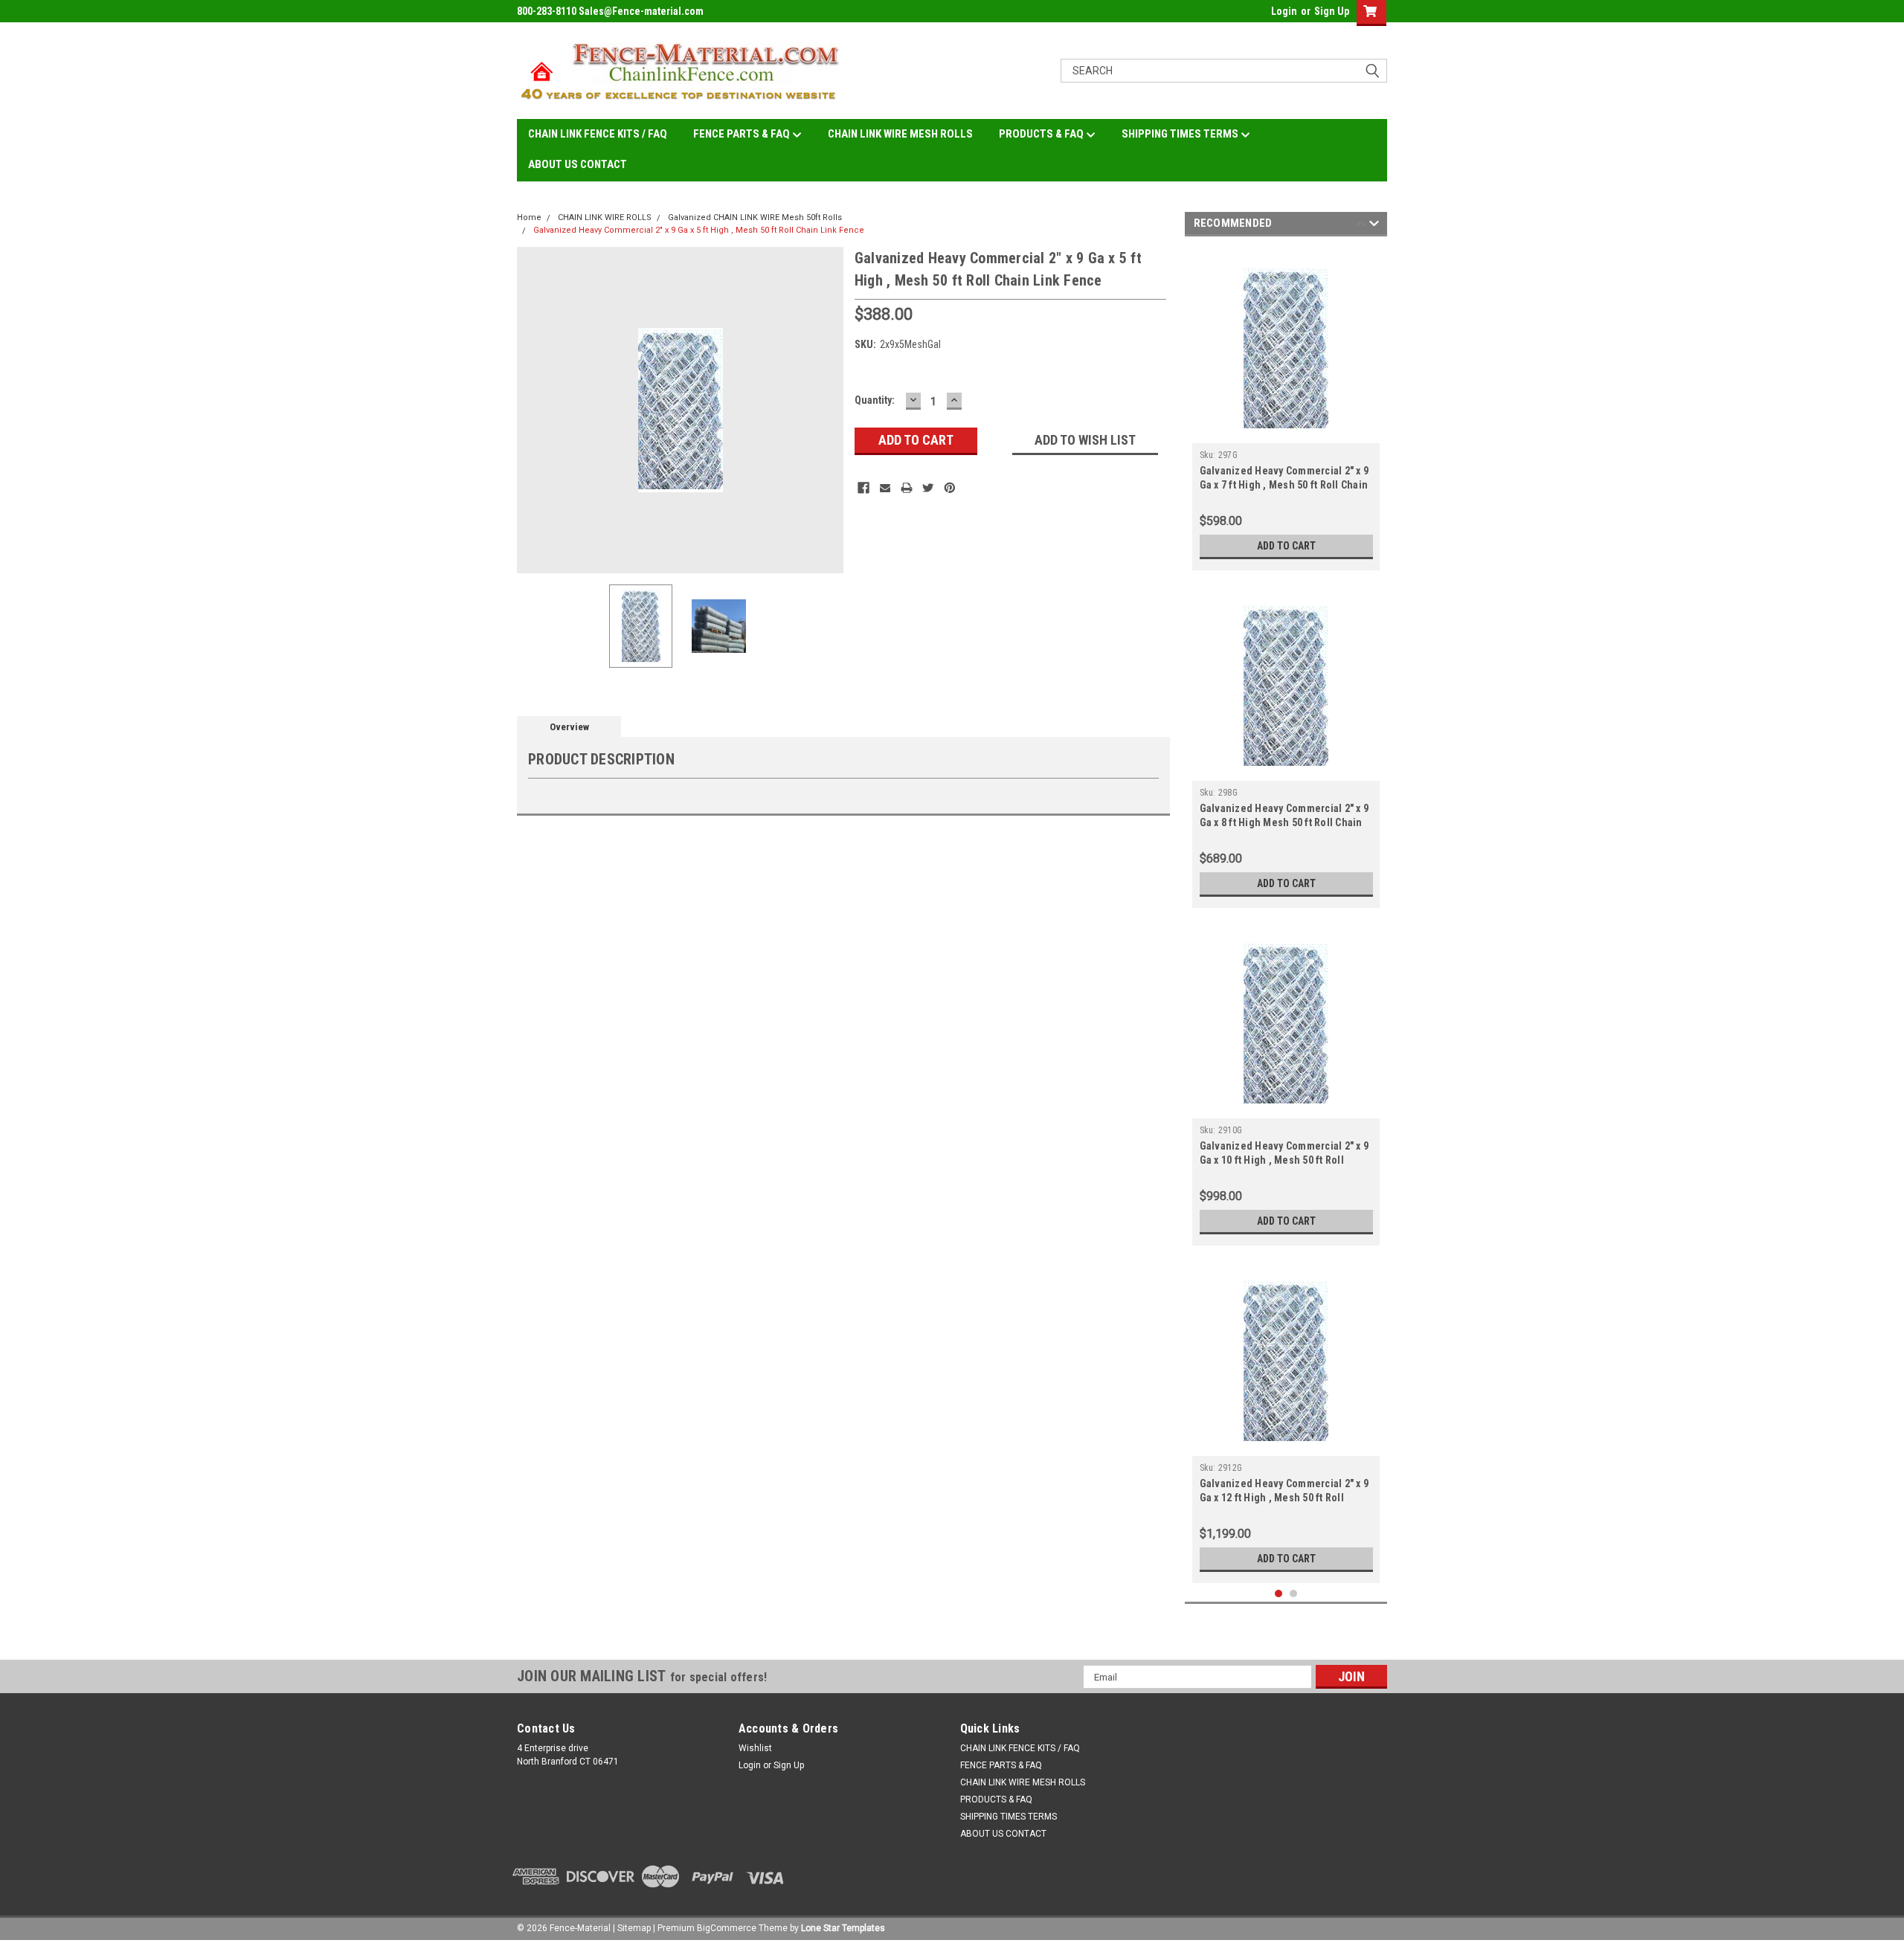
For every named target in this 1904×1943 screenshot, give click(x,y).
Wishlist (755, 1748)
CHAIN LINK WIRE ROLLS (605, 217)
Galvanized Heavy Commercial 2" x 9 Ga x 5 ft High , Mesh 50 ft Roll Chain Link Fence (699, 230)
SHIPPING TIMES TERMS (1181, 134)
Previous (532, 410)
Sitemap (634, 1928)
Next (829, 410)
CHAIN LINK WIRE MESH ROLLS (900, 134)
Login (1284, 11)
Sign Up (1332, 11)
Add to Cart (1286, 546)
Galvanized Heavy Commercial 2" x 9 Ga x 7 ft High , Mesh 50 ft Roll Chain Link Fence (1284, 485)
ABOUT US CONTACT (578, 164)
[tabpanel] (1286, 407)
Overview (569, 727)
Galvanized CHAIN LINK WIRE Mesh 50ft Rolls (755, 217)
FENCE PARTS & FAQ (743, 134)
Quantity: (875, 400)
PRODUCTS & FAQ (1042, 134)
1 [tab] (1279, 1594)
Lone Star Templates (843, 1928)
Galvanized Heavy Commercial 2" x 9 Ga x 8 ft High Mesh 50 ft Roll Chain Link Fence (1284, 822)
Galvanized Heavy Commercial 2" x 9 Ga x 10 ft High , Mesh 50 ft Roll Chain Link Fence (1284, 1160)
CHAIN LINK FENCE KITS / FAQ (598, 134)
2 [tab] (1294, 1594)
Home (529, 217)
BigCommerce (727, 1928)
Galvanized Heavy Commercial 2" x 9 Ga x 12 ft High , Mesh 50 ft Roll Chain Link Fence (1284, 1498)
